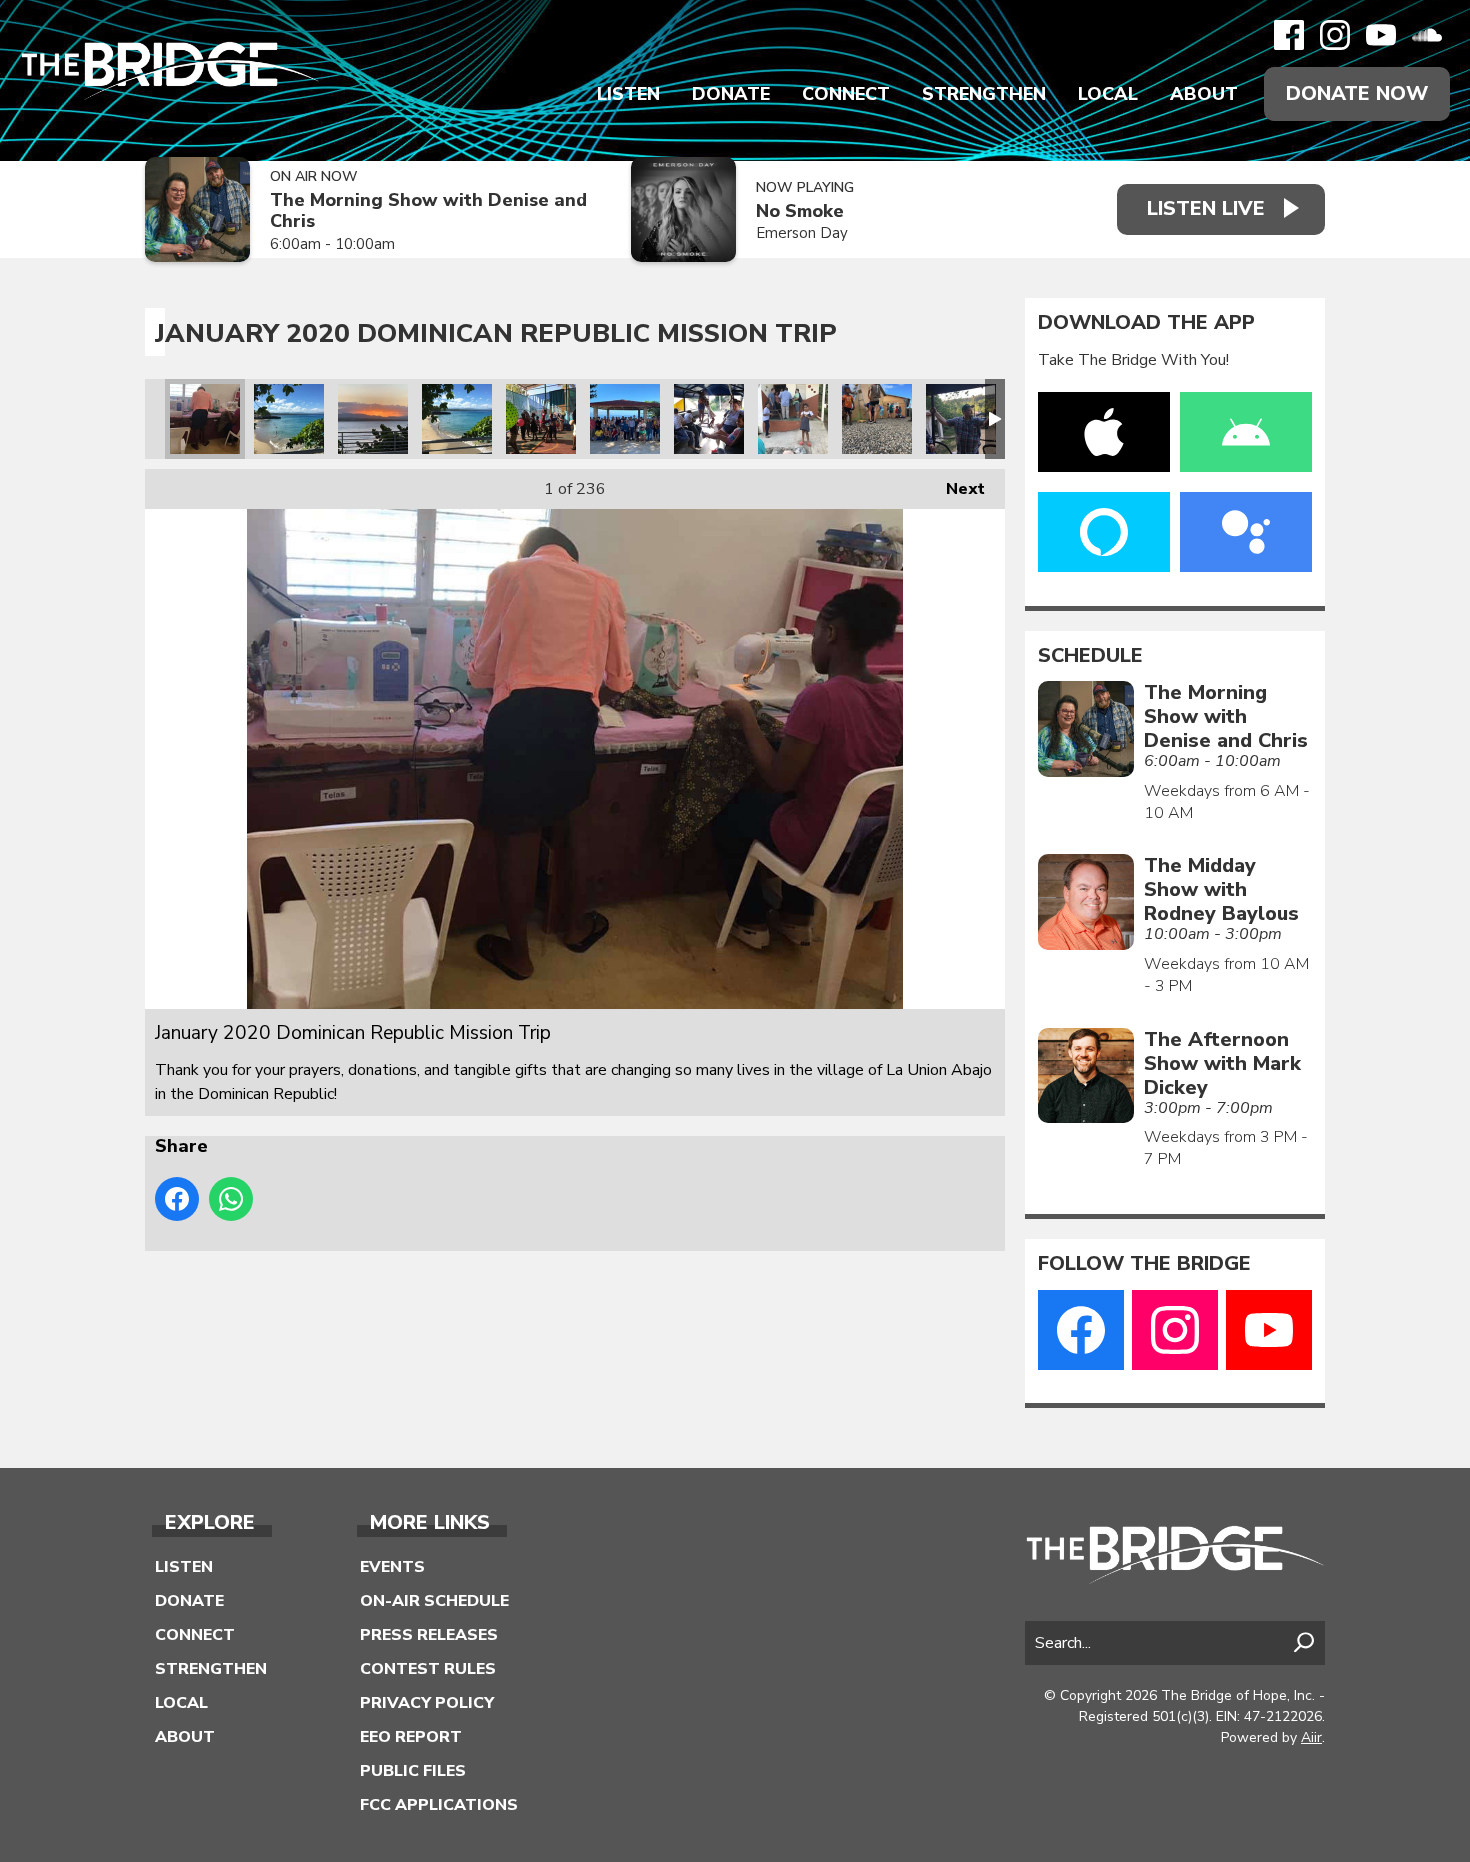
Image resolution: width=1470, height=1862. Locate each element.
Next (955, 489)
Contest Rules (428, 1669)
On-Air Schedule (434, 1601)
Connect (846, 94)
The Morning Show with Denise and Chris (428, 210)
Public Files (413, 1771)
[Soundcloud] (1427, 35)
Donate (731, 94)
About (1204, 94)
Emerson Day (802, 233)
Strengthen (984, 94)
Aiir (1311, 1737)
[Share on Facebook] (177, 1199)
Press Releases (429, 1635)
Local (1108, 94)
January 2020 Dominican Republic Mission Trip (205, 419)
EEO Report (411, 1737)
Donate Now (1357, 93)
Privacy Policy (427, 1703)
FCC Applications (439, 1805)
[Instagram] (1335, 35)
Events (392, 1567)
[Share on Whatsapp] (231, 1199)
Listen (628, 94)
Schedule (1090, 656)
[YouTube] (1381, 35)
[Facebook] (1289, 35)
